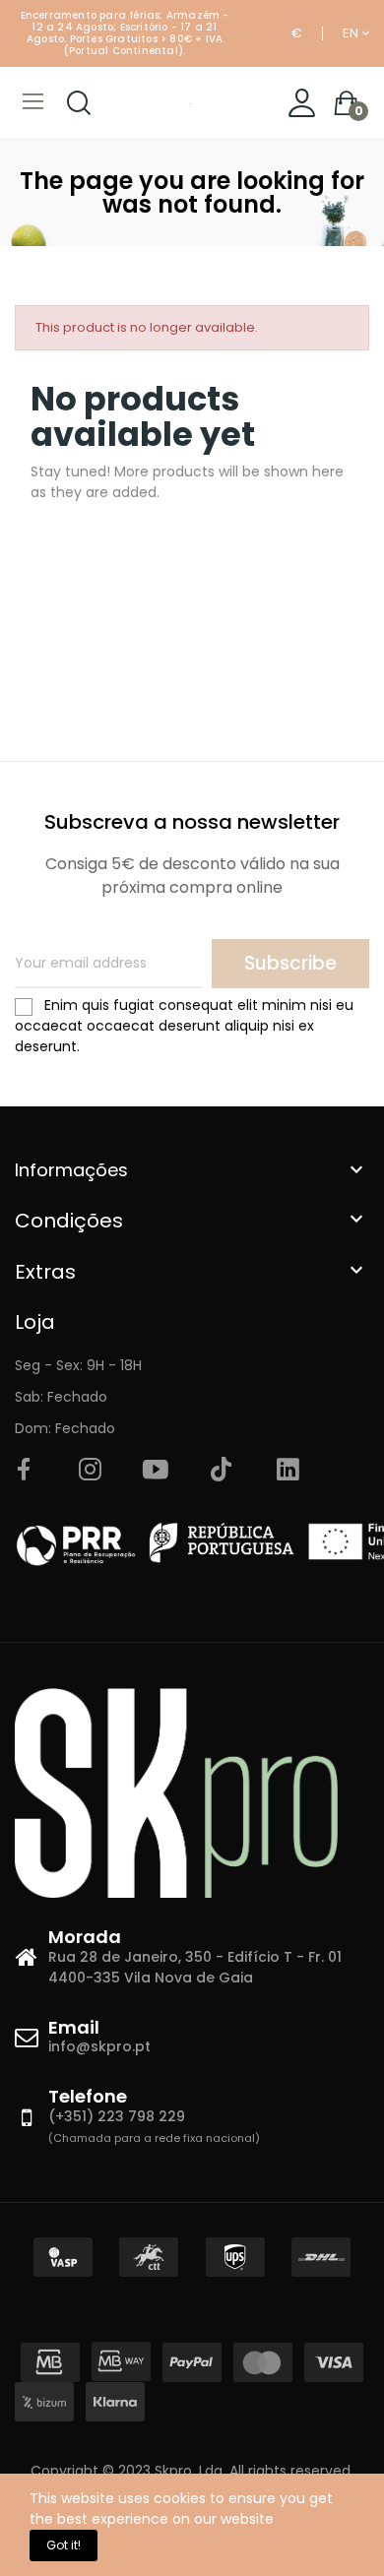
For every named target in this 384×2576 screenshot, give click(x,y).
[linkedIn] (288, 1471)
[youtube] (156, 1471)
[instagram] (90, 1471)
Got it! (64, 2545)
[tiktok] (222, 1471)
